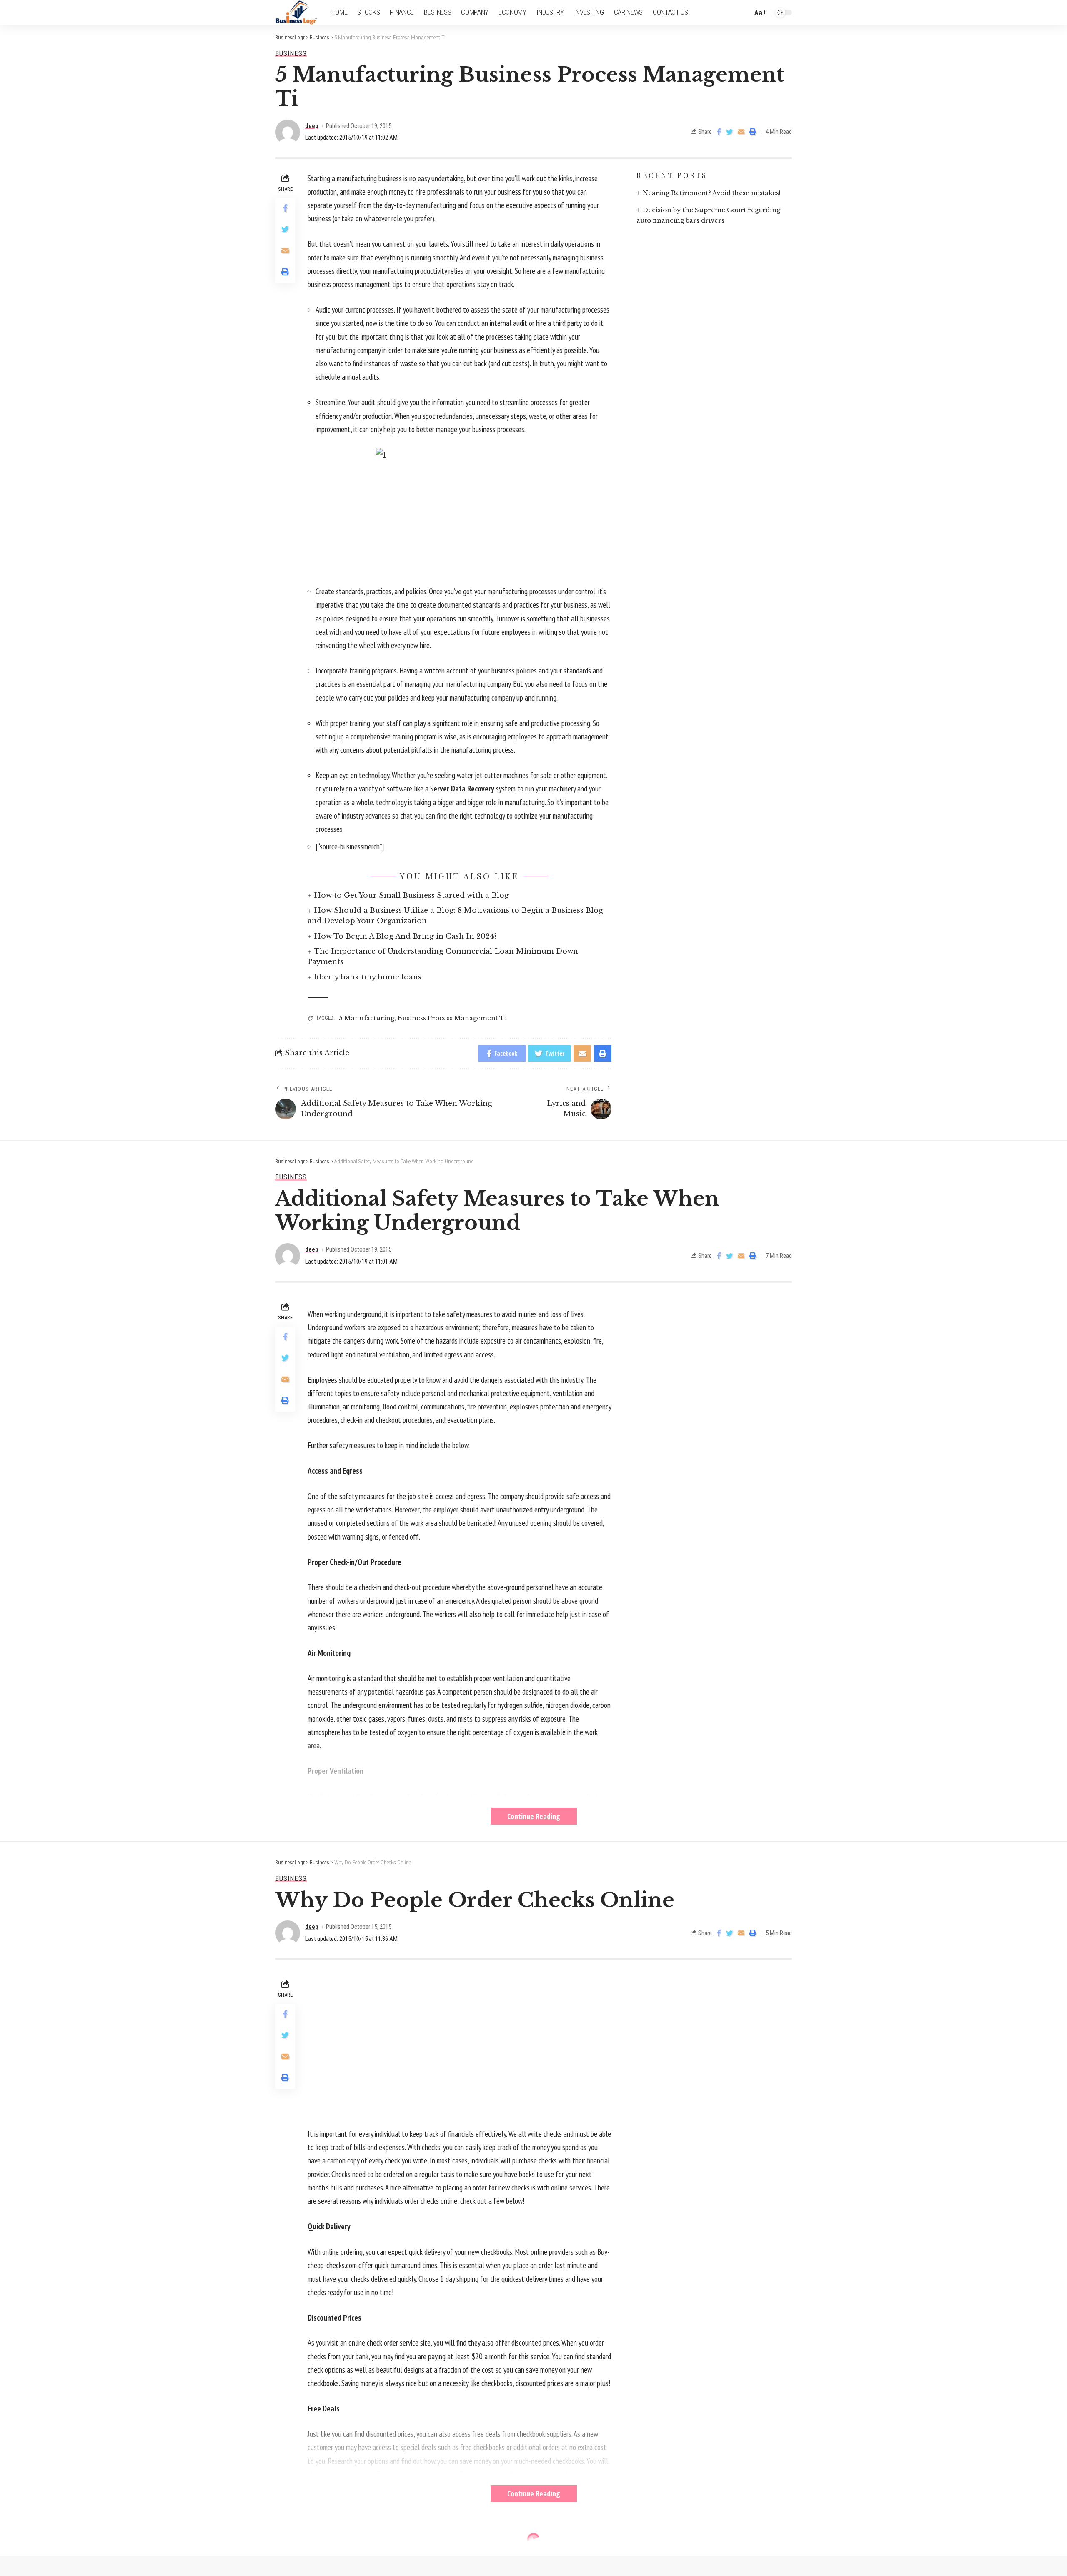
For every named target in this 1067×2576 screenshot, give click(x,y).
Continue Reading (534, 1816)
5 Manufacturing (367, 1018)
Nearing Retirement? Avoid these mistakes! (712, 193)
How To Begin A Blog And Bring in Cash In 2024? (405, 936)
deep (312, 126)
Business (291, 54)
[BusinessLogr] (297, 13)
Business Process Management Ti (452, 1018)
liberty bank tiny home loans (368, 977)
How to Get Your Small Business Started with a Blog (411, 895)
